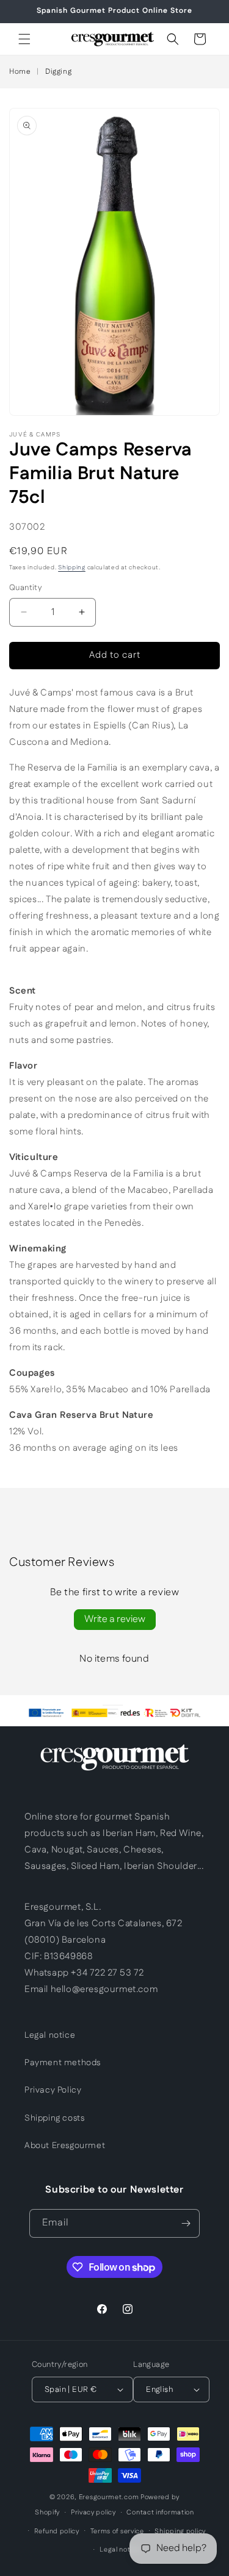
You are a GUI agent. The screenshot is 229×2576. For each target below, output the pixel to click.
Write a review (115, 1619)
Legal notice (50, 2035)
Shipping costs (54, 2118)
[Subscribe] (186, 2223)
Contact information (160, 2513)
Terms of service (117, 2532)
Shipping (72, 568)
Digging (58, 72)
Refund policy (57, 2532)
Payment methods (63, 2063)
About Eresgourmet (65, 2146)
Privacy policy (93, 2513)
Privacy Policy (53, 2090)
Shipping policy (180, 2532)
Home (20, 72)
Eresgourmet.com (109, 2497)
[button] (24, 39)
